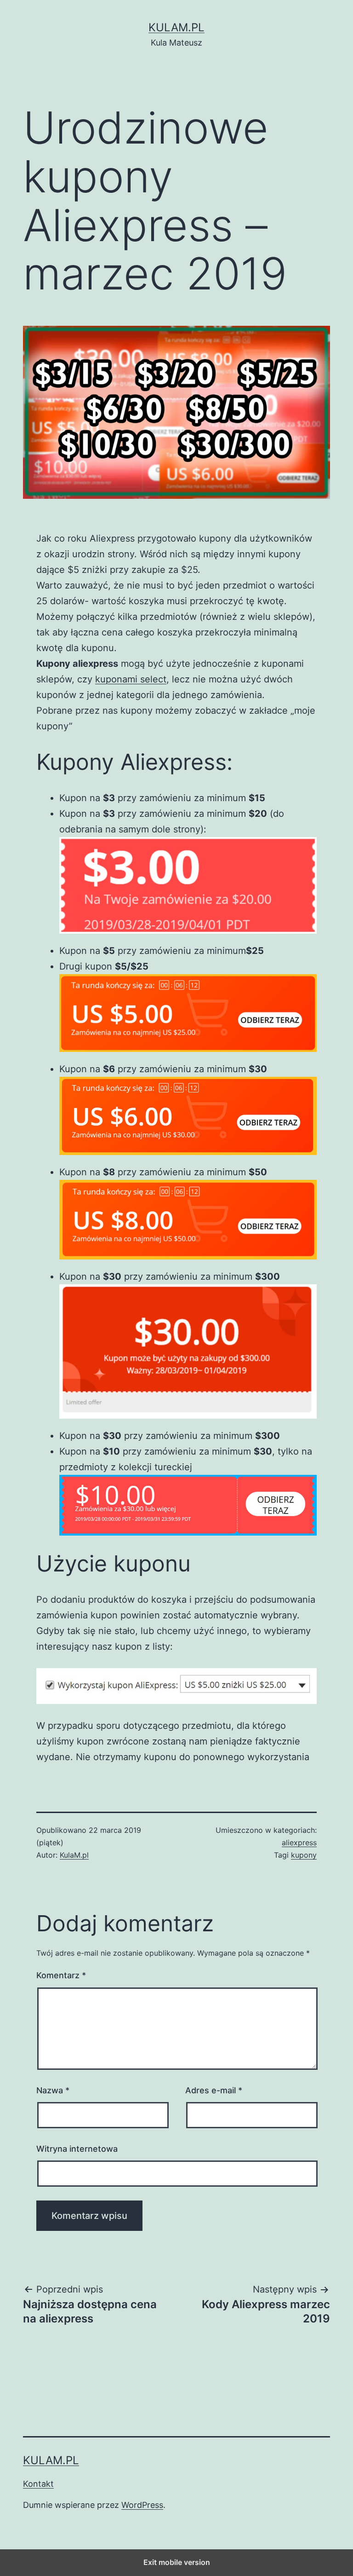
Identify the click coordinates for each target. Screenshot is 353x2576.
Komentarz (61, 1975)
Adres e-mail (214, 2090)
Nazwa (53, 2090)
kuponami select (131, 679)
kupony (304, 1855)
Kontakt (38, 2484)
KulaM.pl (176, 27)
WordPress (142, 2505)
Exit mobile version (177, 2562)
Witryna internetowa (77, 2149)
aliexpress (299, 1842)
